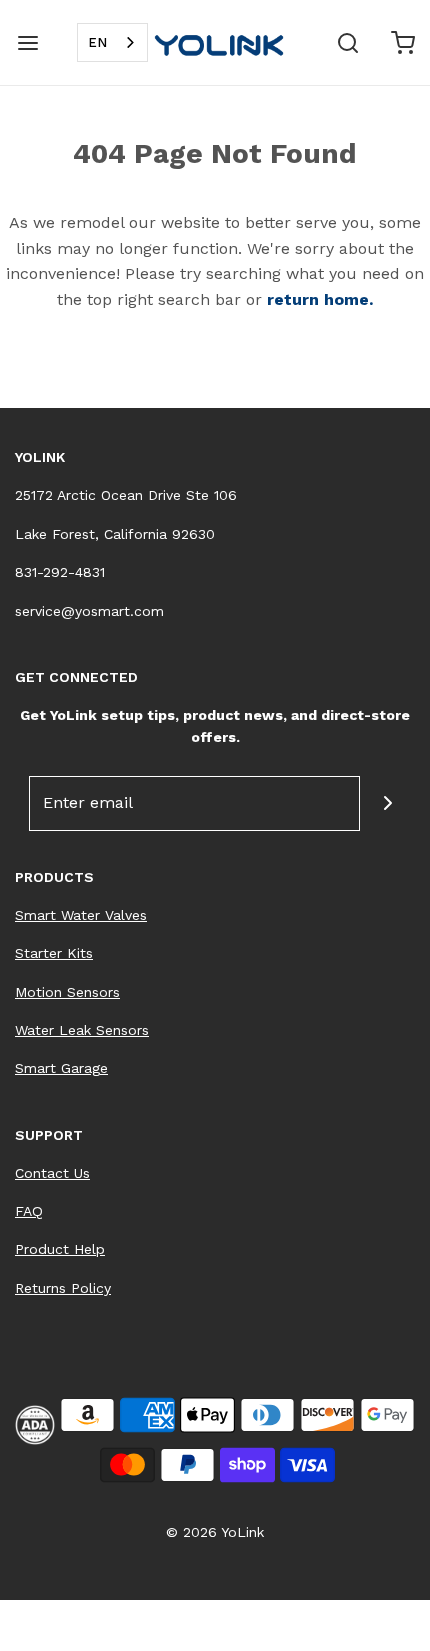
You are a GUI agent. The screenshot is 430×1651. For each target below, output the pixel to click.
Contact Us (52, 1173)
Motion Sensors (67, 992)
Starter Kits (54, 953)
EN (97, 42)
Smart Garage (61, 1068)
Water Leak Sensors (82, 1030)
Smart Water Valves (81, 915)
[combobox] (112, 42)
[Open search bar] (347, 42)
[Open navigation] (27, 42)
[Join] (387, 803)
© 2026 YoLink (215, 1532)
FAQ (29, 1211)
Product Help (60, 1249)
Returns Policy (63, 1288)
